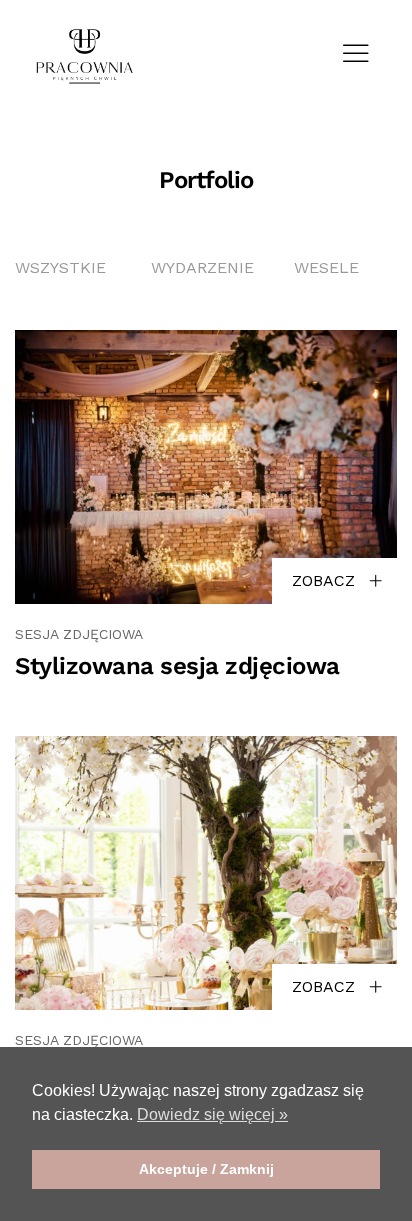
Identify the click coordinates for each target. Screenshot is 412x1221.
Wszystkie (60, 267)
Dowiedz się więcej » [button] (212, 1114)
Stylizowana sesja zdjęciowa (177, 666)
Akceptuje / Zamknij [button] (206, 1169)
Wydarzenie (202, 267)
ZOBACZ (326, 580)
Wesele (326, 267)
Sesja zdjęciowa (79, 634)
